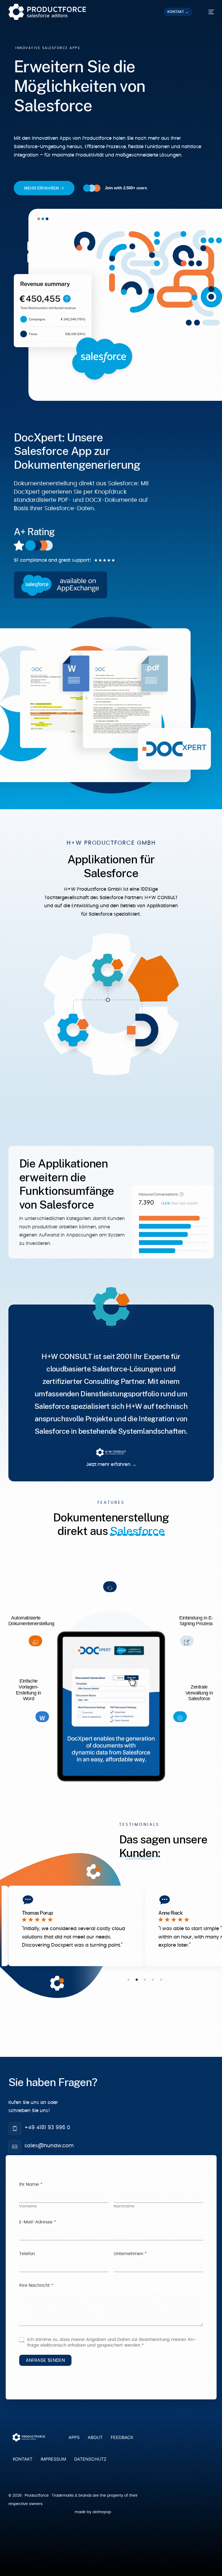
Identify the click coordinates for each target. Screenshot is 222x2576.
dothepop (102, 2512)
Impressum (53, 2459)
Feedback (122, 2437)
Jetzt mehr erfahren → (111, 1465)
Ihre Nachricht (36, 2285)
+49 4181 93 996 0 (47, 2128)
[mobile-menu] (208, 12)
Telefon (27, 2254)
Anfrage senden (45, 2360)
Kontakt (23, 2459)
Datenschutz (90, 2459)
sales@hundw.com (49, 2146)
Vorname (28, 2206)
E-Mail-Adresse (38, 2222)
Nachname (124, 2206)
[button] (129, 1980)
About (95, 2437)
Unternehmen (130, 2254)
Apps (74, 2437)
